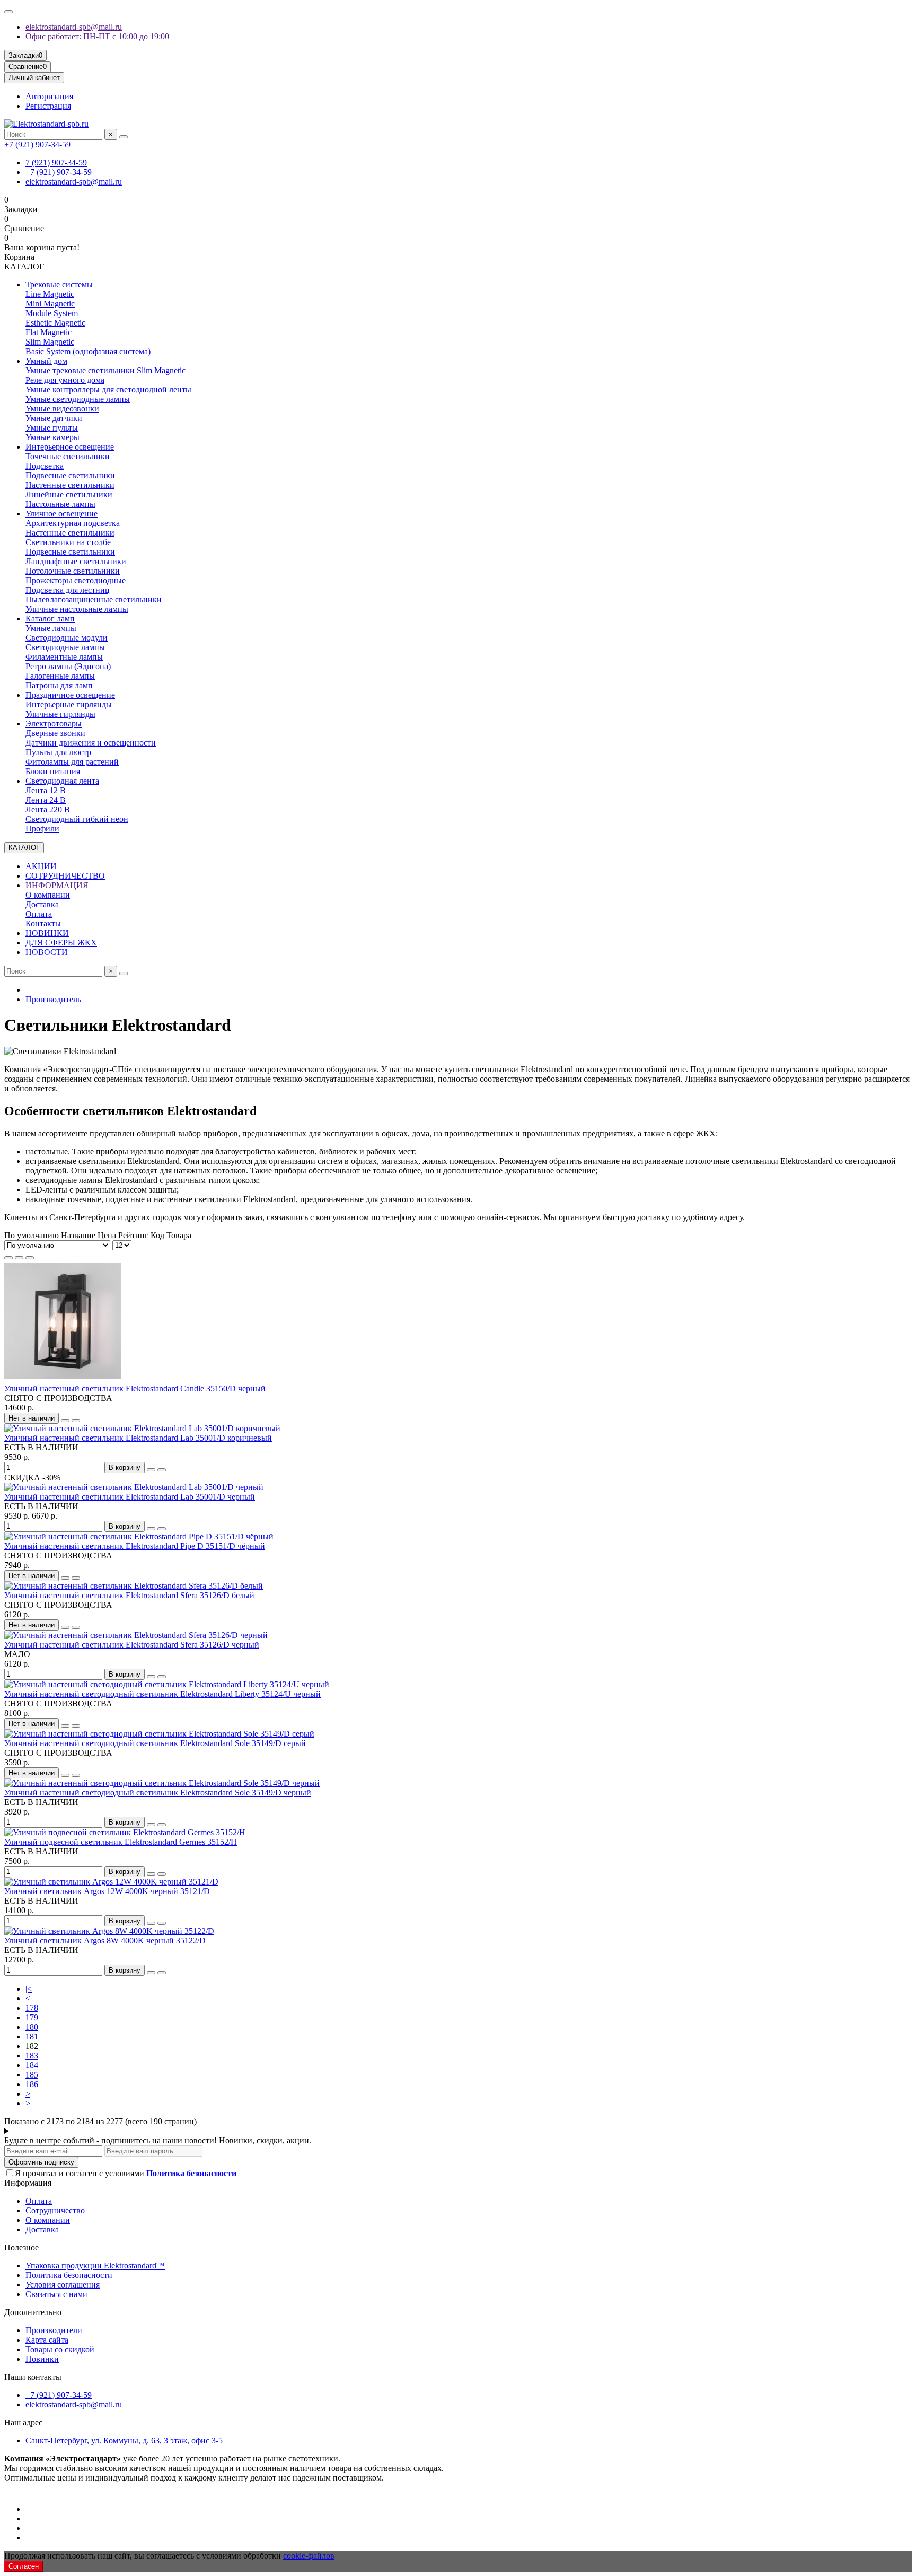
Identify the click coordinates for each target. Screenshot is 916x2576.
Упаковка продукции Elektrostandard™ (95, 2266)
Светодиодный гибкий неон (77, 819)
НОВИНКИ (47, 933)
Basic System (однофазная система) (88, 351)
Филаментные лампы (64, 657)
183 (32, 2056)
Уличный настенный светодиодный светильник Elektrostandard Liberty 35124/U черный (162, 1694)
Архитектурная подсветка (73, 523)
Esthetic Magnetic (55, 323)
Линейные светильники (69, 494)
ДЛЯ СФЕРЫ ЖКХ (61, 943)
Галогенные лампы (60, 676)
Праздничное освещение (70, 695)
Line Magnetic (50, 294)
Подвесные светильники (70, 475)
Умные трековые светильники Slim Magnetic (105, 370)
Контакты (43, 923)
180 (32, 2027)
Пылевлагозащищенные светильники (94, 599)
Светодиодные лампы (65, 647)
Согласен (24, 2566)
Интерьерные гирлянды (69, 704)
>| (29, 2103)
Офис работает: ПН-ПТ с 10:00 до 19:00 (97, 36)
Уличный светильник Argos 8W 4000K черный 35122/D (105, 1940)
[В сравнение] (76, 1421)
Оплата (39, 914)
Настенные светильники (70, 485)
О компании (48, 895)
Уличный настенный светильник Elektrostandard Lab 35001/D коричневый (138, 1438)
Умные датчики (54, 418)
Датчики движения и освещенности (91, 743)
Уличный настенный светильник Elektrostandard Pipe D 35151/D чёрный (135, 1546)
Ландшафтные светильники (76, 561)
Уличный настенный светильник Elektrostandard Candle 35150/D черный (135, 1388)
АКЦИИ (41, 866)
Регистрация (48, 106)
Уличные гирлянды (60, 714)
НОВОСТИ (47, 952)
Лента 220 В (48, 809)
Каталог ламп (50, 619)
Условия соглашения (63, 2285)
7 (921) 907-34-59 (56, 163)
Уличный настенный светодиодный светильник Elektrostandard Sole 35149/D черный (158, 1793)
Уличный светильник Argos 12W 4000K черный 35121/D (107, 1891)
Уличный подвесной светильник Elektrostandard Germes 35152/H (121, 1842)
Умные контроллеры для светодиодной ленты (108, 389)
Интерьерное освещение (70, 447)
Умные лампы (51, 628)
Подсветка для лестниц (68, 590)
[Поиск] (124, 137)
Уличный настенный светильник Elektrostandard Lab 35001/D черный (130, 1497)
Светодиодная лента (62, 781)
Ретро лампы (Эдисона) (68, 666)
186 (32, 2084)
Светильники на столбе (68, 542)
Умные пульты (52, 428)
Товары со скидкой (60, 2349)
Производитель (53, 999)
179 (32, 2017)
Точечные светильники (68, 456)
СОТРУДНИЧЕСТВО (65, 876)
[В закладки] (65, 1421)
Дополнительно (33, 2312)
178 (32, 2008)
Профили (42, 829)
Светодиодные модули (67, 638)
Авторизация (49, 96)
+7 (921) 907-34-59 (37, 144)
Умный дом (46, 361)
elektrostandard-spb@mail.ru (74, 27)
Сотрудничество (55, 2210)
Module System (52, 313)
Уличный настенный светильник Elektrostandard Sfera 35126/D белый (129, 1595)
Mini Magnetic (50, 304)
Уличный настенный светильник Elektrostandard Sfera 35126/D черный (132, 1645)
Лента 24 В (46, 800)
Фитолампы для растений (72, 762)
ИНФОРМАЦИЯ (57, 885)
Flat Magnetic (49, 332)
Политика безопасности (69, 2275)
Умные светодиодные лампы (78, 399)
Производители (54, 2330)
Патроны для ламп (59, 685)
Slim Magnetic (50, 342)
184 (32, 2065)
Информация (28, 2183)
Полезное (21, 2248)
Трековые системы (59, 284)
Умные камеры (52, 437)
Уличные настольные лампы (77, 609)
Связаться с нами (56, 2294)
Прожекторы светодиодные (76, 580)
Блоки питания (53, 771)
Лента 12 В (46, 790)
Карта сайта (47, 2340)
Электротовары (54, 724)
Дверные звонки (55, 733)
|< (29, 1989)
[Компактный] (30, 1258)
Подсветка (45, 466)
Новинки (42, 2359)
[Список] (19, 1258)
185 (32, 2075)
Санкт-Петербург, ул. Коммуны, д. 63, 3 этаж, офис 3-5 (124, 2441)
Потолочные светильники (73, 571)
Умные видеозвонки (62, 409)
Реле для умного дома (65, 380)
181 (32, 2036)
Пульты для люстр (58, 752)
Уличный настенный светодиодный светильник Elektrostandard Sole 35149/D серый (155, 1743)
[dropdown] (8, 12)
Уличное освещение (61, 514)
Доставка (42, 904)
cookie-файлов (309, 2556)
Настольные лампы (60, 504)
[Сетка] (8, 1258)
